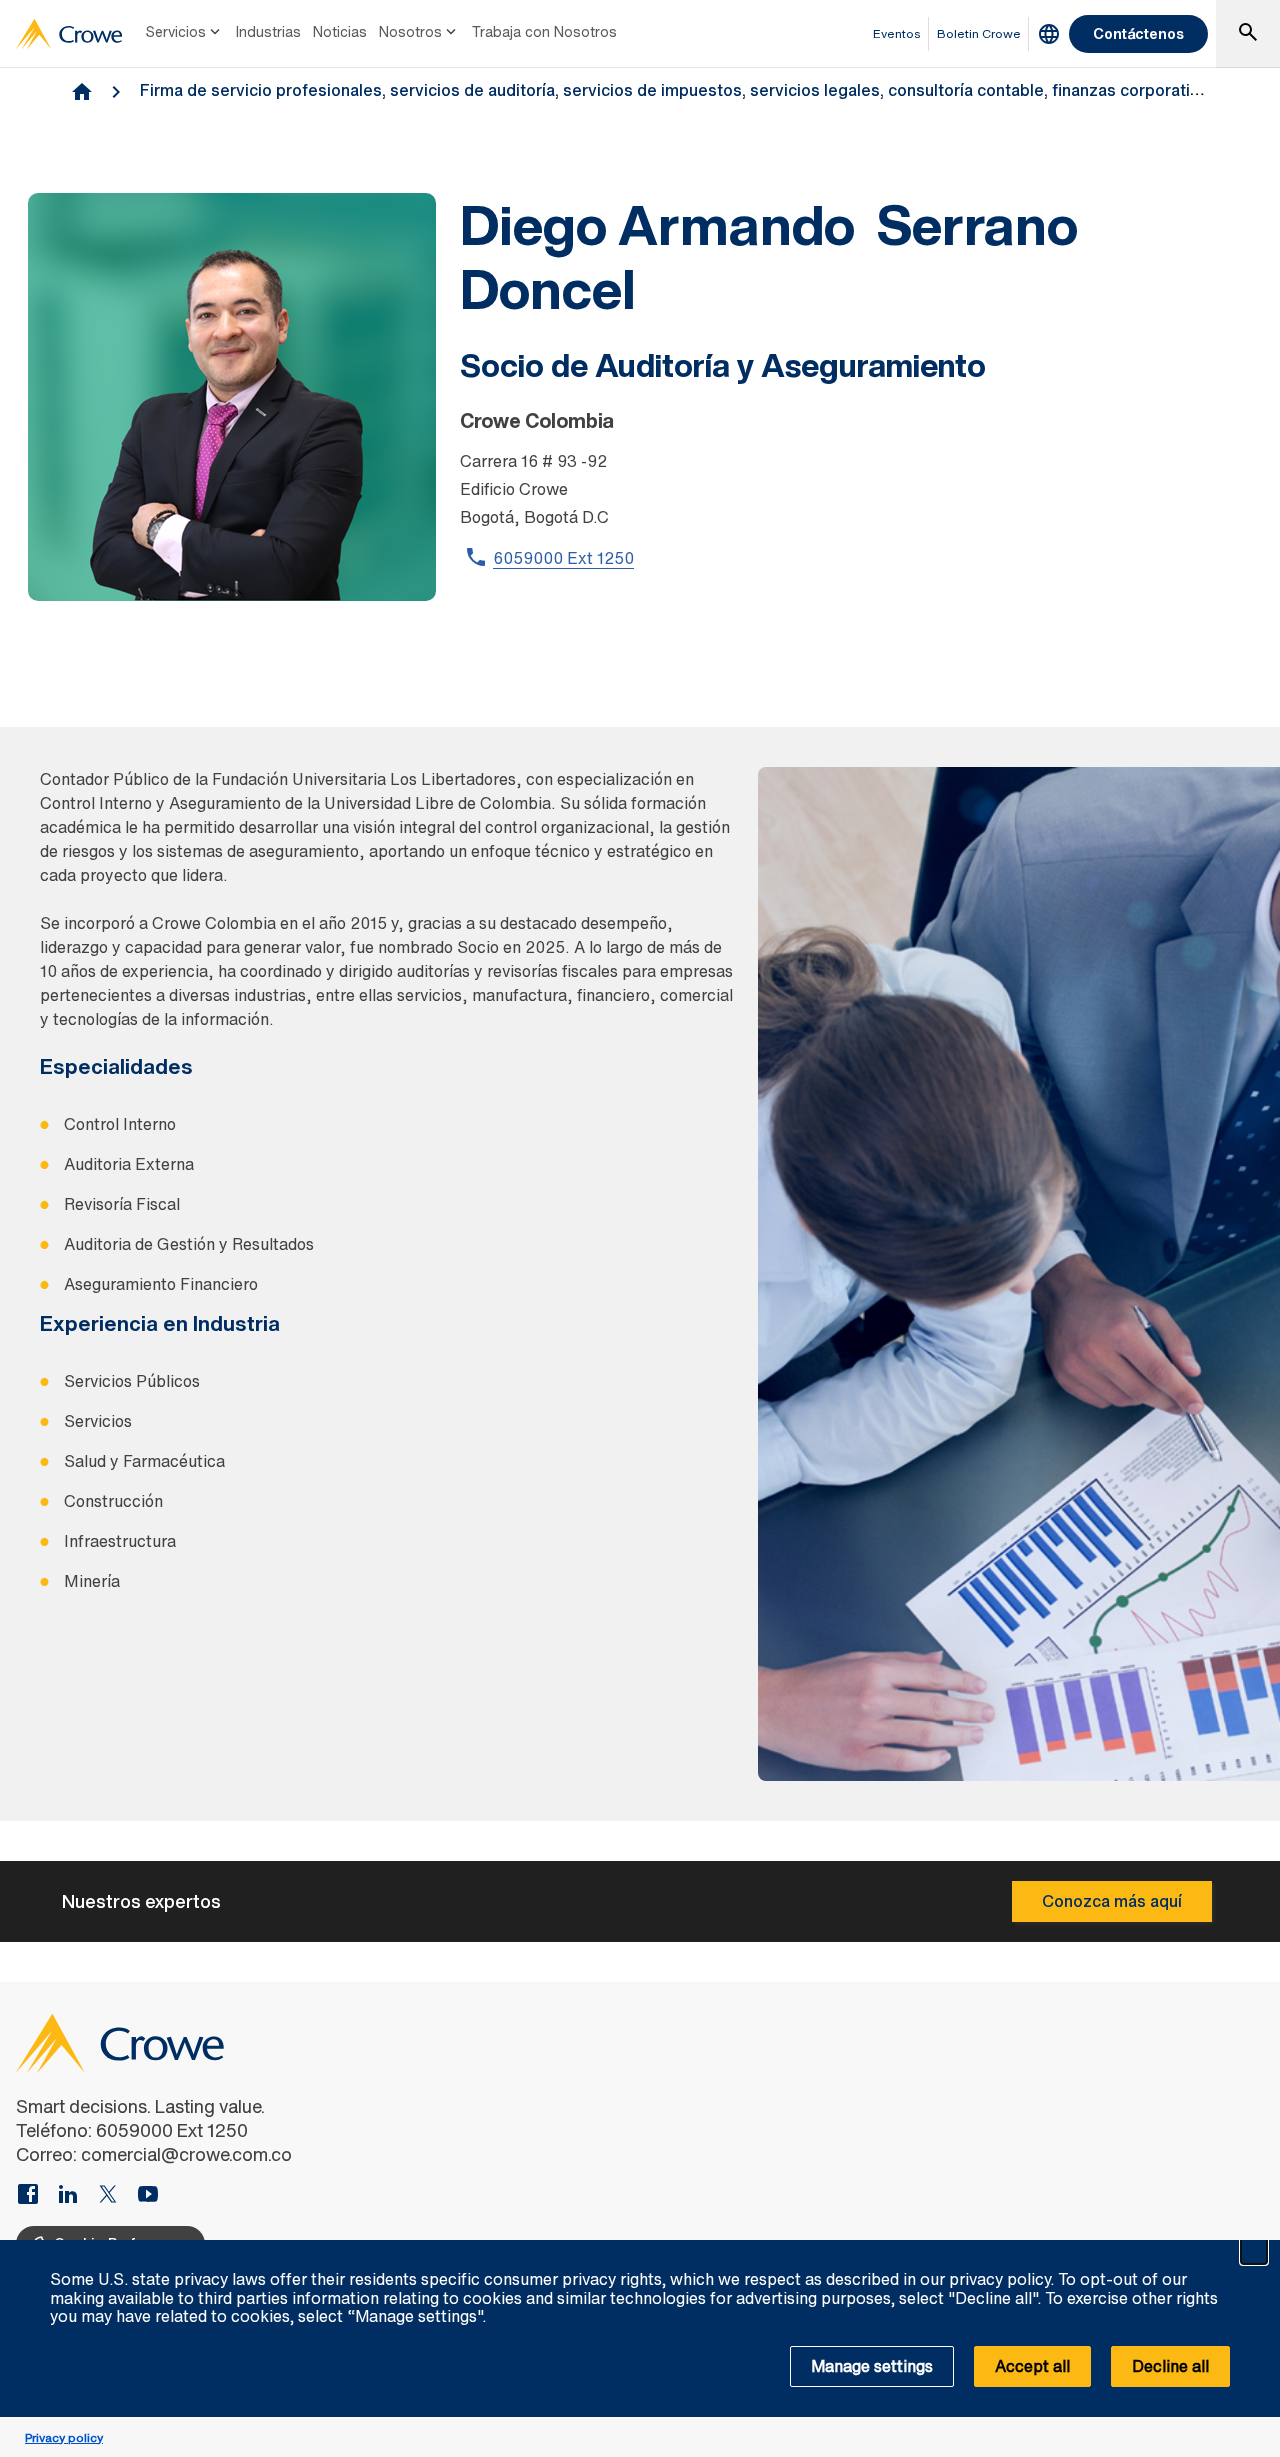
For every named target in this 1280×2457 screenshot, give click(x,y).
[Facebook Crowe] (36, 2196)
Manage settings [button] (872, 2366)
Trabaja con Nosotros (544, 31)
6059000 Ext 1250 (563, 558)
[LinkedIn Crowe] (76, 2196)
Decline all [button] (1170, 2366)
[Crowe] (69, 34)
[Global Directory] (1049, 34)
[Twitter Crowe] (116, 2196)
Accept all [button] (1032, 2366)
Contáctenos (1138, 33)
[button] (1254, 2251)
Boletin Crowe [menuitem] (979, 33)
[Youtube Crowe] (148, 2196)
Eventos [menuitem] (897, 33)
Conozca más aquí (1112, 1901)
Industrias (268, 31)
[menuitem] (185, 34)
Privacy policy (64, 2437)
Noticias (340, 31)
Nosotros (410, 31)
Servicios (176, 31)
